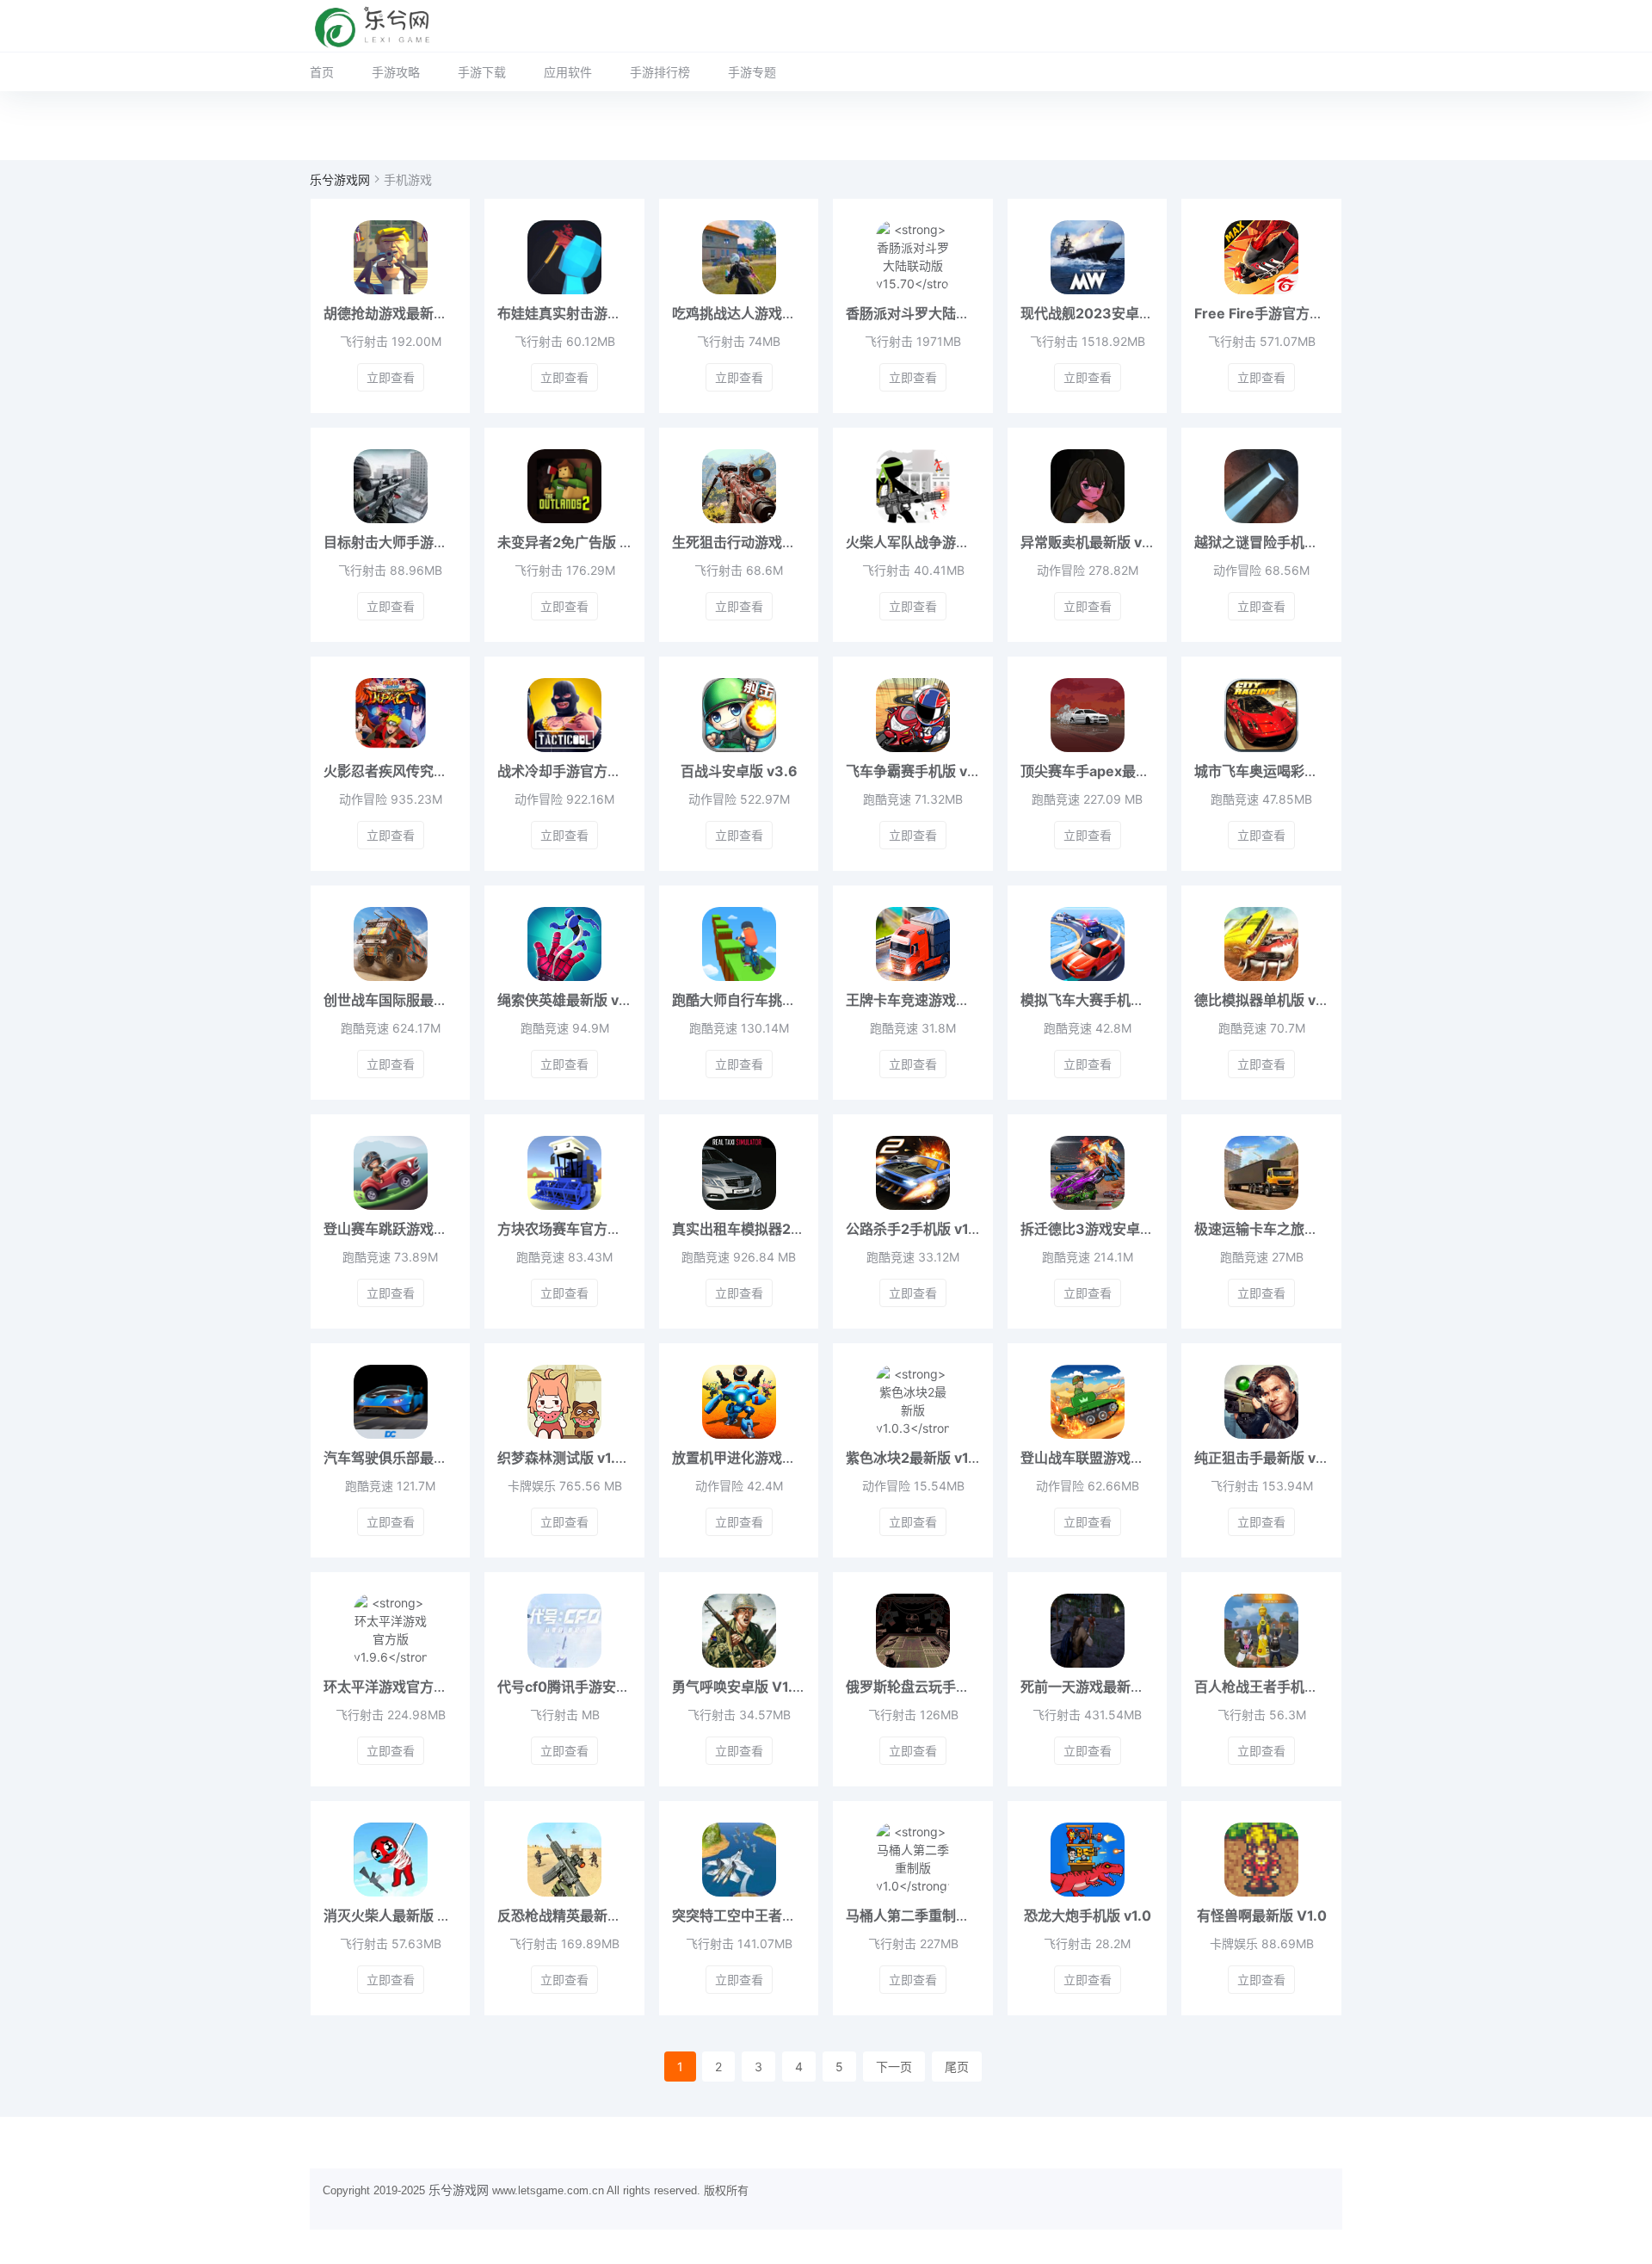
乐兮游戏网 (340, 179)
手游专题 (752, 72)
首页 (322, 72)
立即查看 (391, 377)
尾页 (957, 2067)
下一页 (894, 2067)
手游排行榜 (660, 72)
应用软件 (568, 72)
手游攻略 (396, 72)
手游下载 (482, 72)
